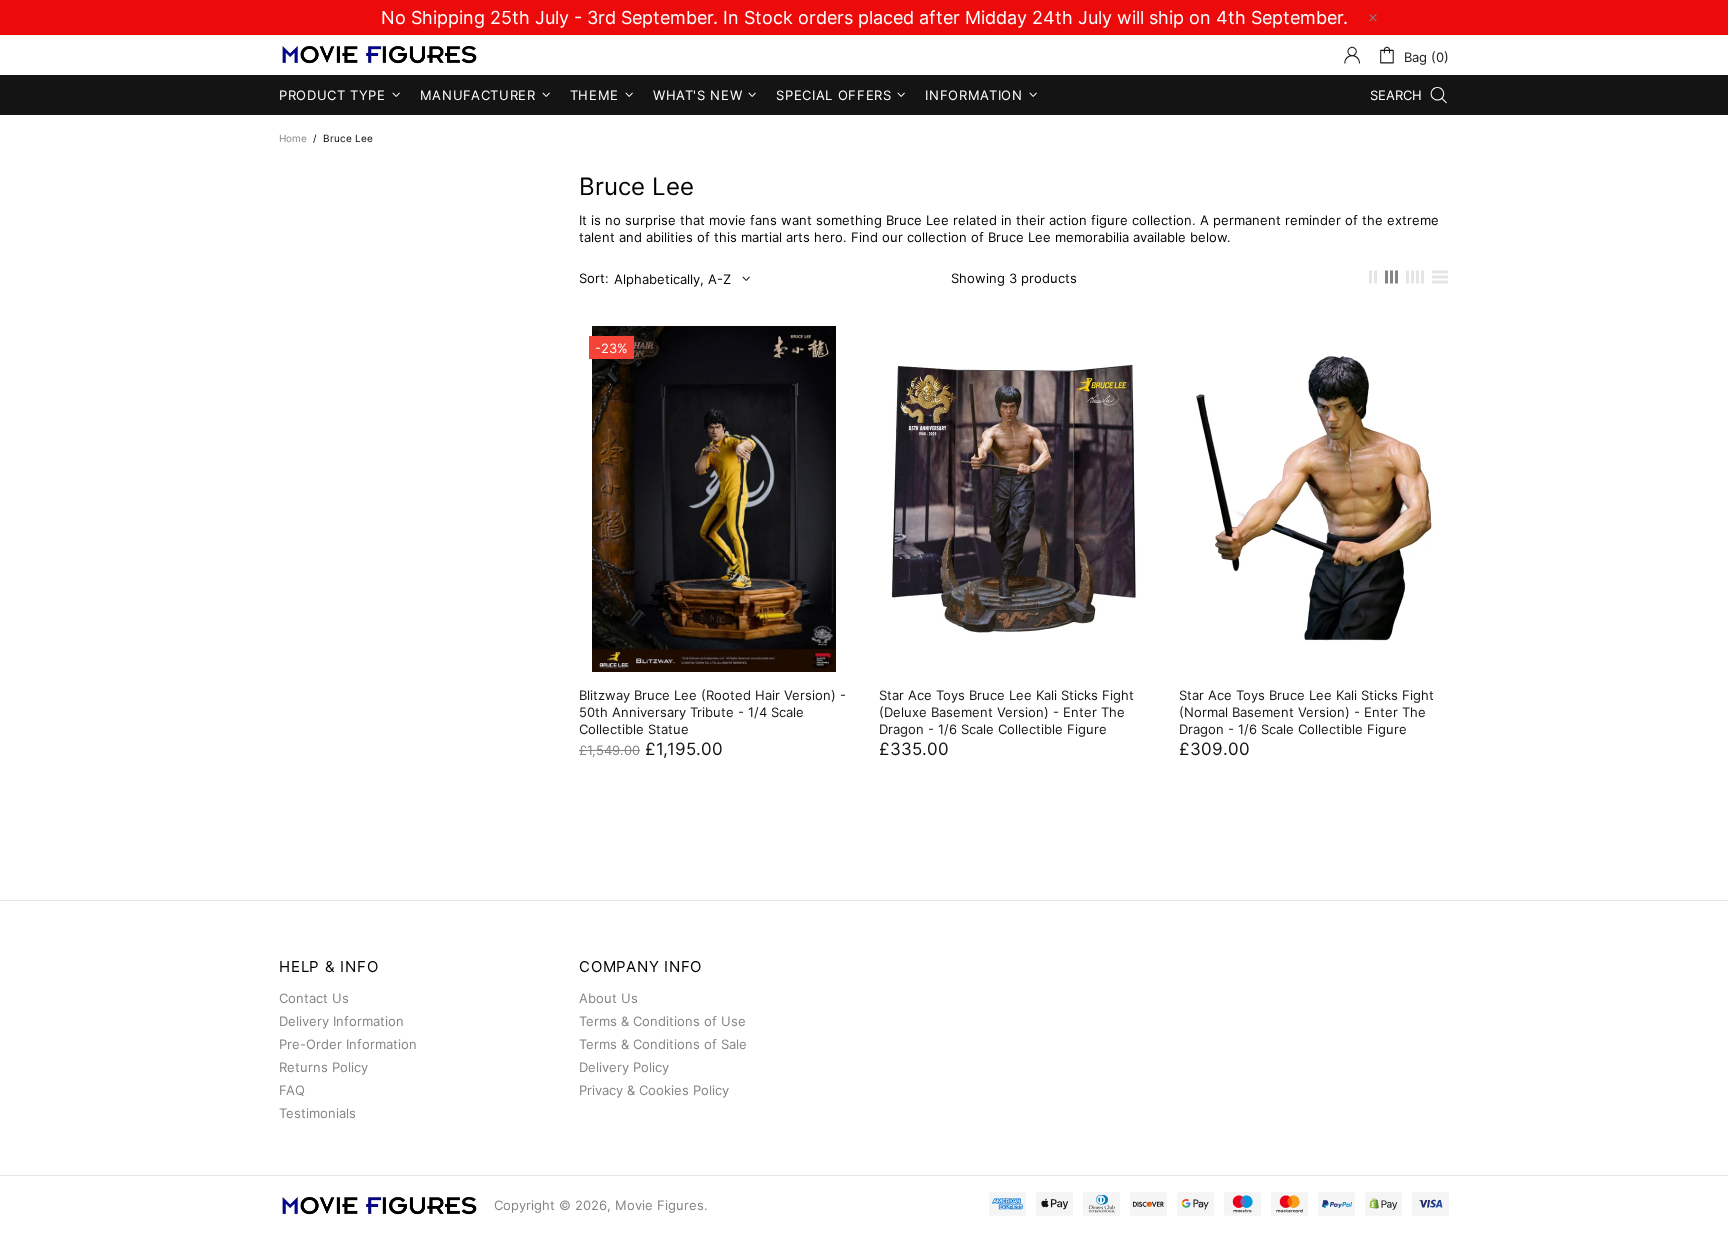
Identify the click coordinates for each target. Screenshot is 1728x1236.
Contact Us (314, 998)
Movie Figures (379, 55)
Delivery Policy (624, 1067)
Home (293, 138)
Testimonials (317, 1113)
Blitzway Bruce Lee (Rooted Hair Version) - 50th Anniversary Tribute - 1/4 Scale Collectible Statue (712, 712)
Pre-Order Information (348, 1044)
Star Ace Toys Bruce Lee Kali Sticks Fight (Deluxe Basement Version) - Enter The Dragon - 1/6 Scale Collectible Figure (1006, 712)
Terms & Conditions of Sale (663, 1044)
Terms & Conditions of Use (662, 1021)
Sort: (594, 278)
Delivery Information (341, 1021)
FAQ (292, 1090)
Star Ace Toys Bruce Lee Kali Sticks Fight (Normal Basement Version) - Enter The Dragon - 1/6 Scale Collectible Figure (1306, 712)
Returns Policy (323, 1067)
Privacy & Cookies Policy (654, 1090)
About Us (608, 998)
